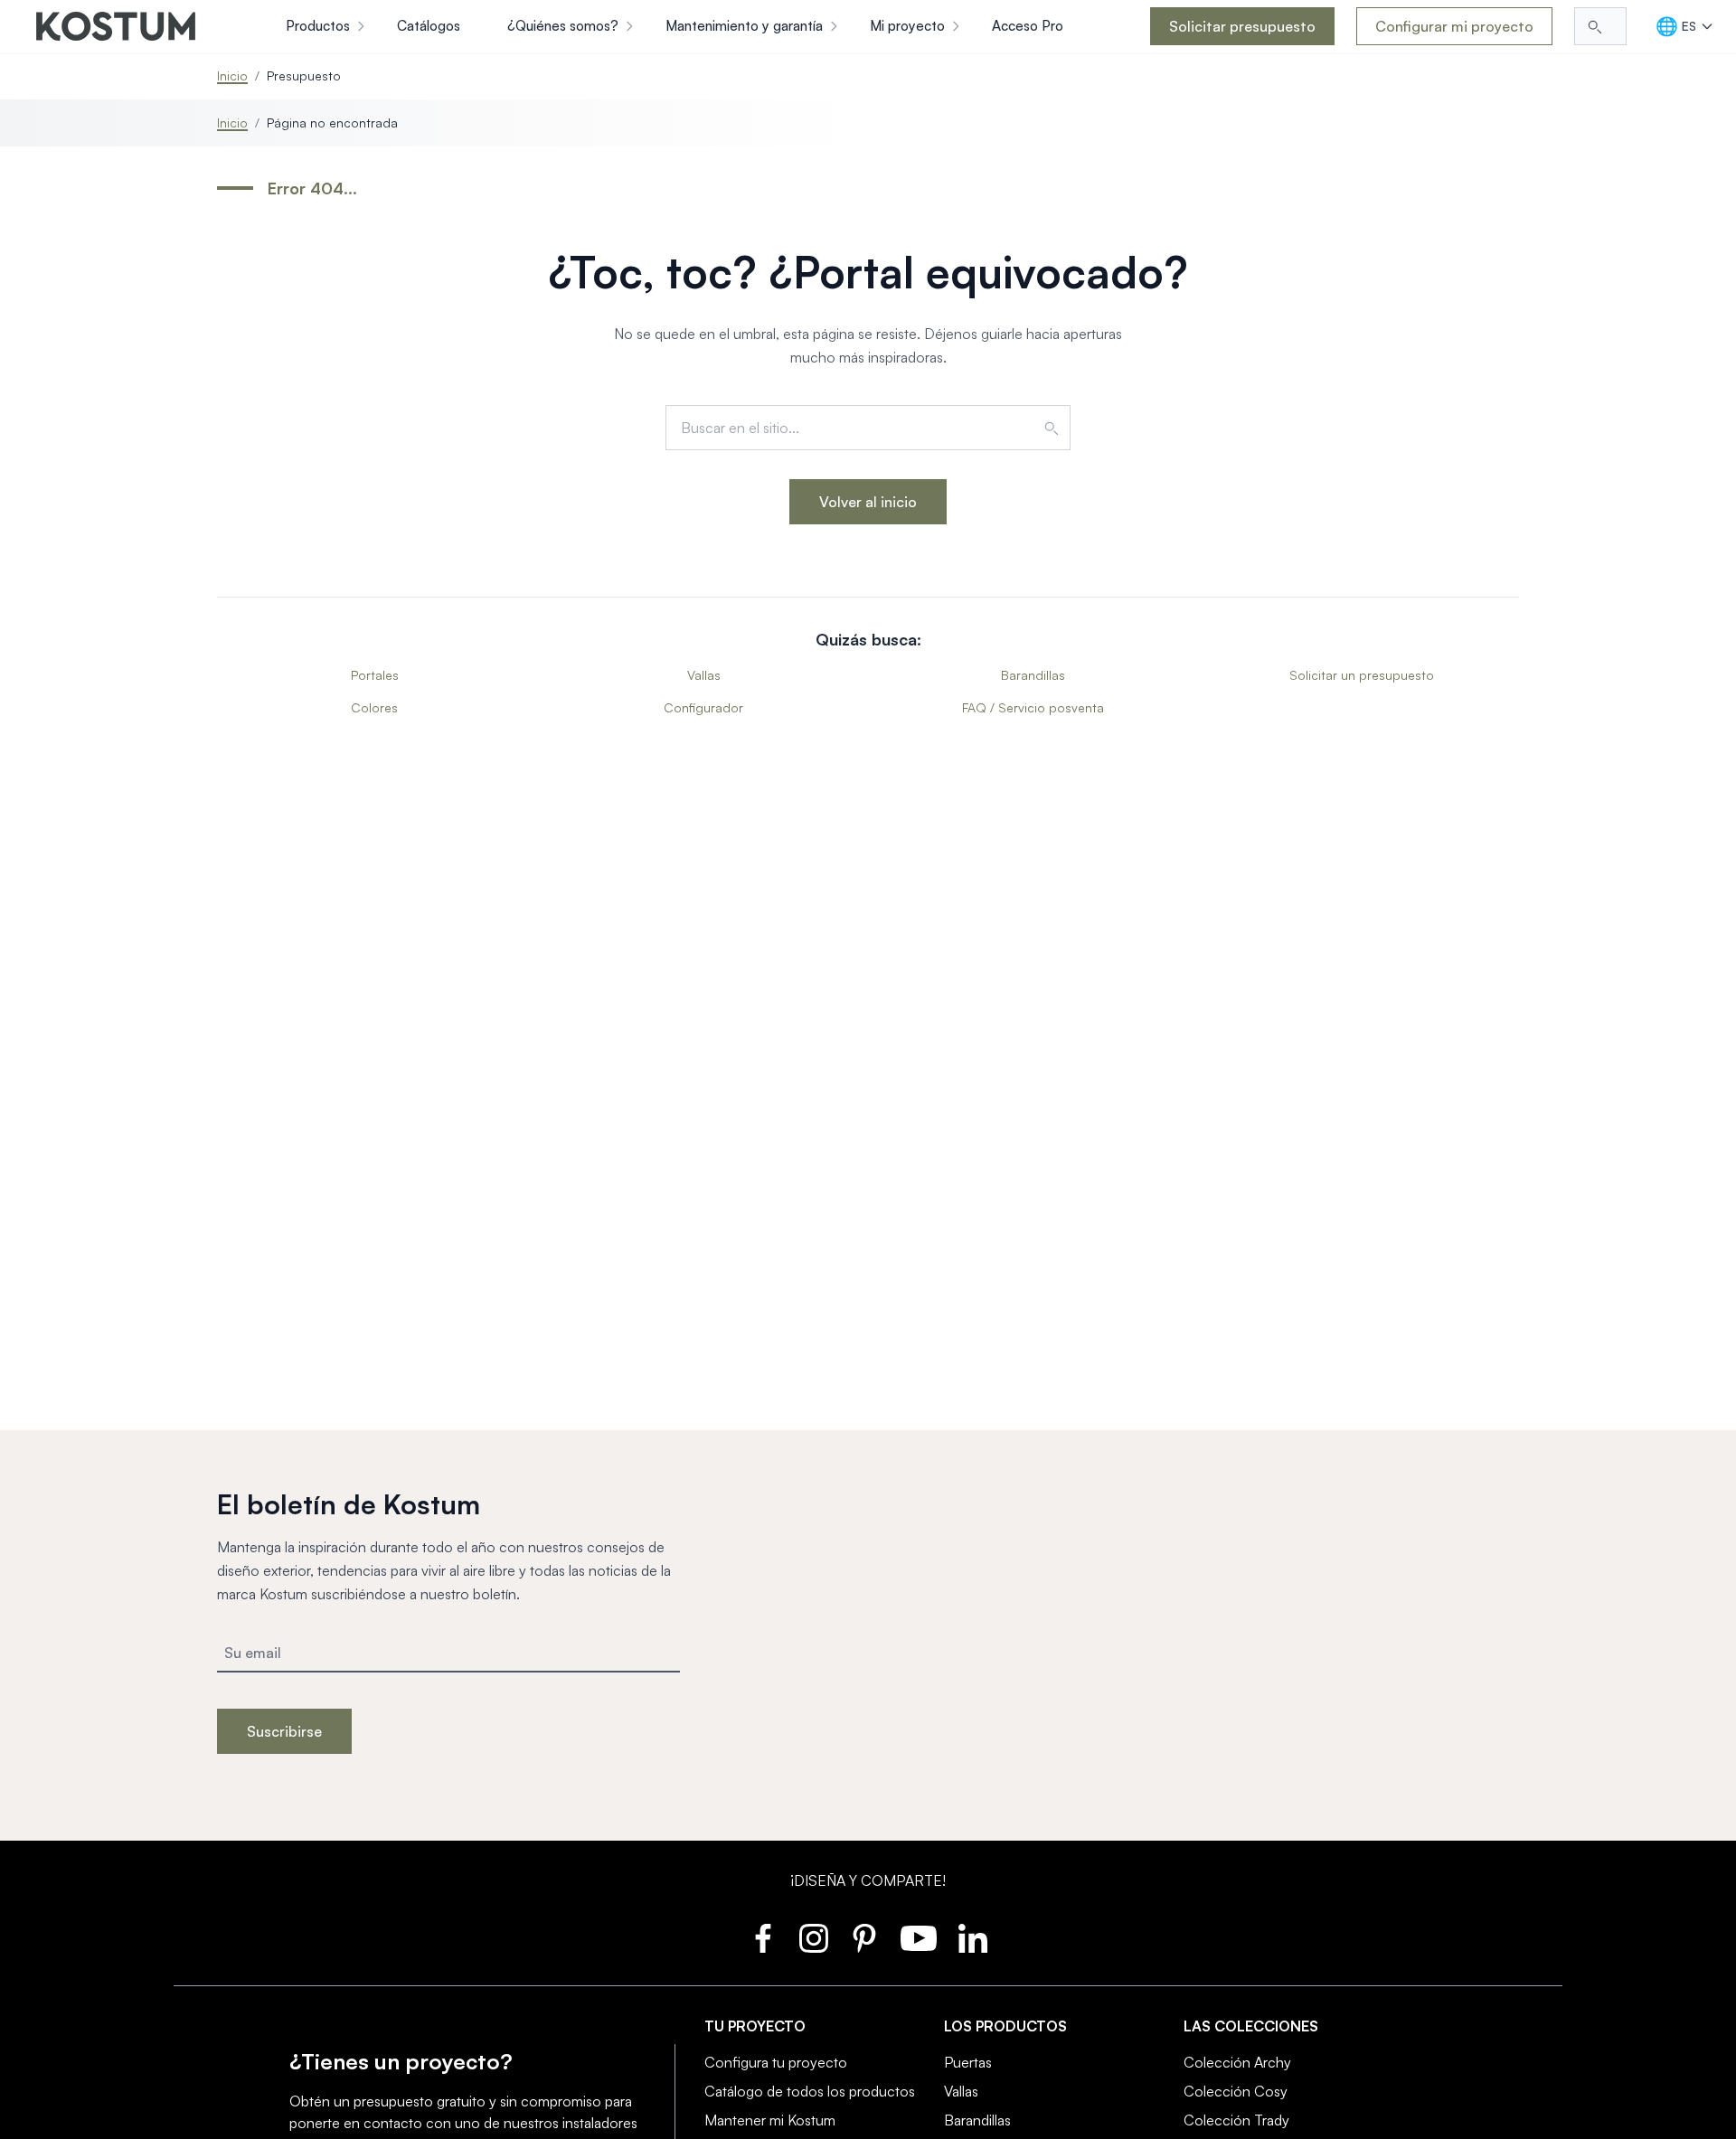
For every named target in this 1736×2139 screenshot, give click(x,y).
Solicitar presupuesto (1242, 26)
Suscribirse (284, 1731)
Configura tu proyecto (776, 2062)
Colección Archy (1237, 2062)
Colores (374, 707)
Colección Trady (1236, 2120)
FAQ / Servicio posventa (1033, 707)
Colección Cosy (1236, 2091)
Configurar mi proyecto (1454, 26)
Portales (375, 675)
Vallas (704, 675)
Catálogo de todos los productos (810, 2091)
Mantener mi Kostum (770, 2120)
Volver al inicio (868, 502)
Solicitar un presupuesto (1362, 675)
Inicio (232, 75)
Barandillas (1033, 675)
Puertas (968, 2062)
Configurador (703, 707)
